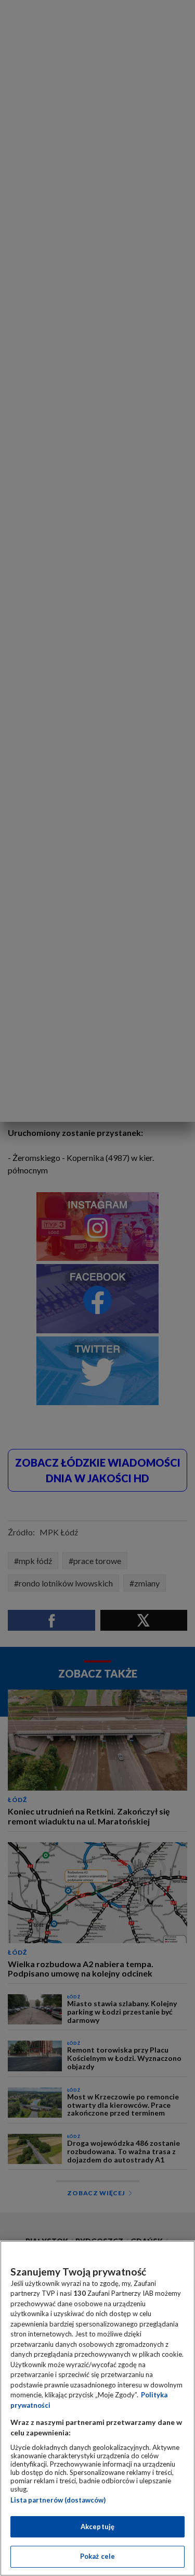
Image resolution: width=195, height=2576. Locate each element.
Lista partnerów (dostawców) (58, 2500)
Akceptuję (97, 2527)
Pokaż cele (97, 2556)
